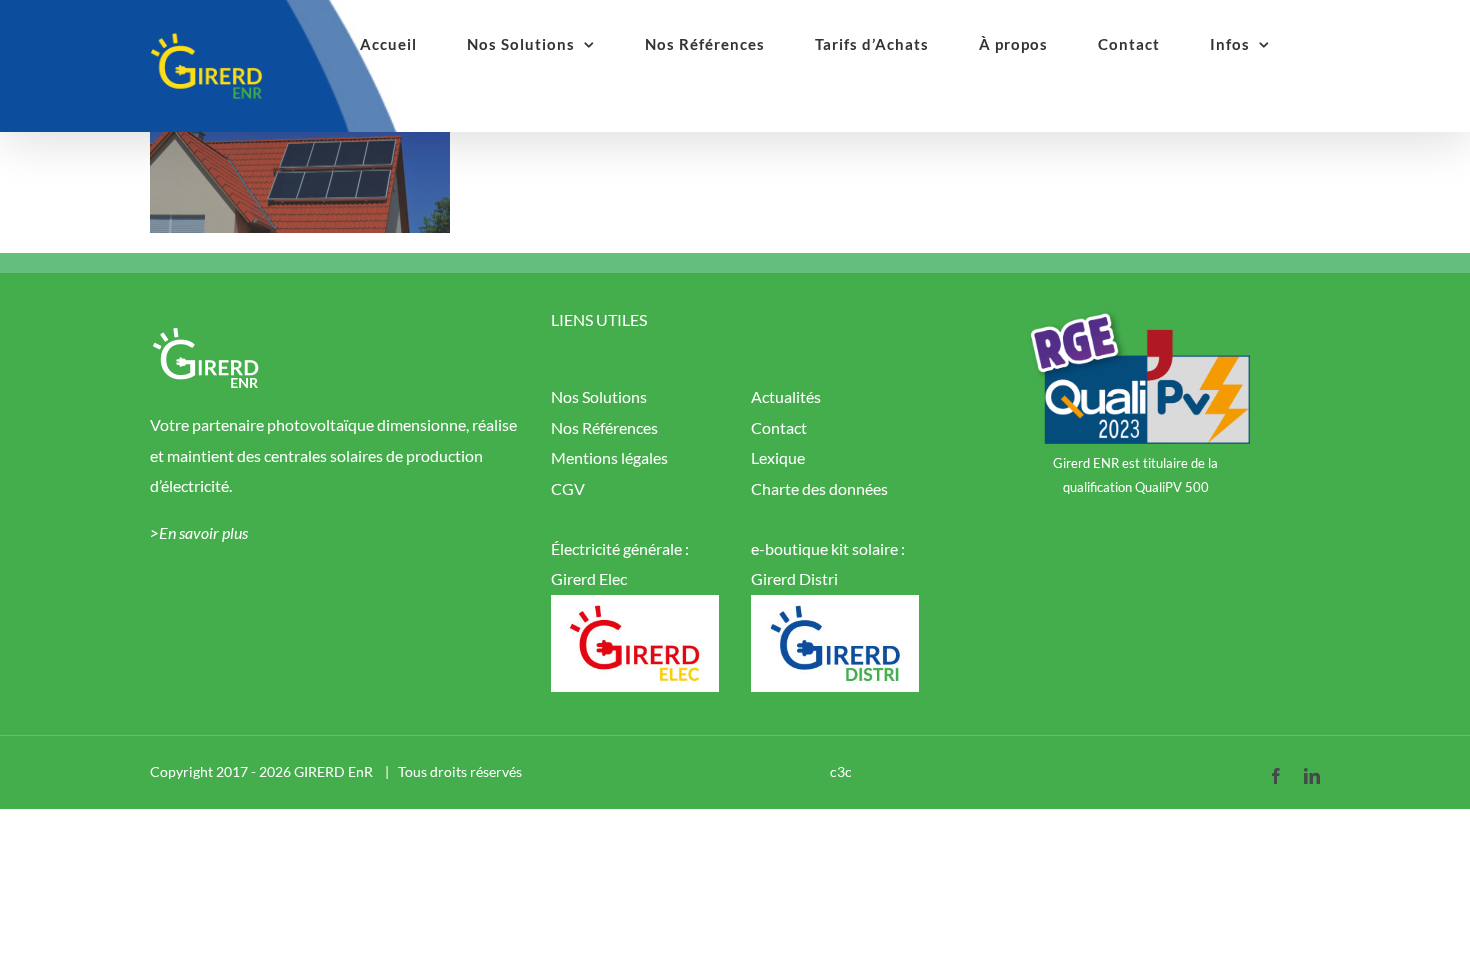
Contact (779, 427)
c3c (841, 771)
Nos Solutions (599, 396)
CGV (568, 488)
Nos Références (604, 427)
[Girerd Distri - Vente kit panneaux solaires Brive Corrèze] (835, 609)
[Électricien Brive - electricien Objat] (635, 609)
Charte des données (819, 488)
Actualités (786, 396)
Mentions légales (609, 457)
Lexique (778, 457)
